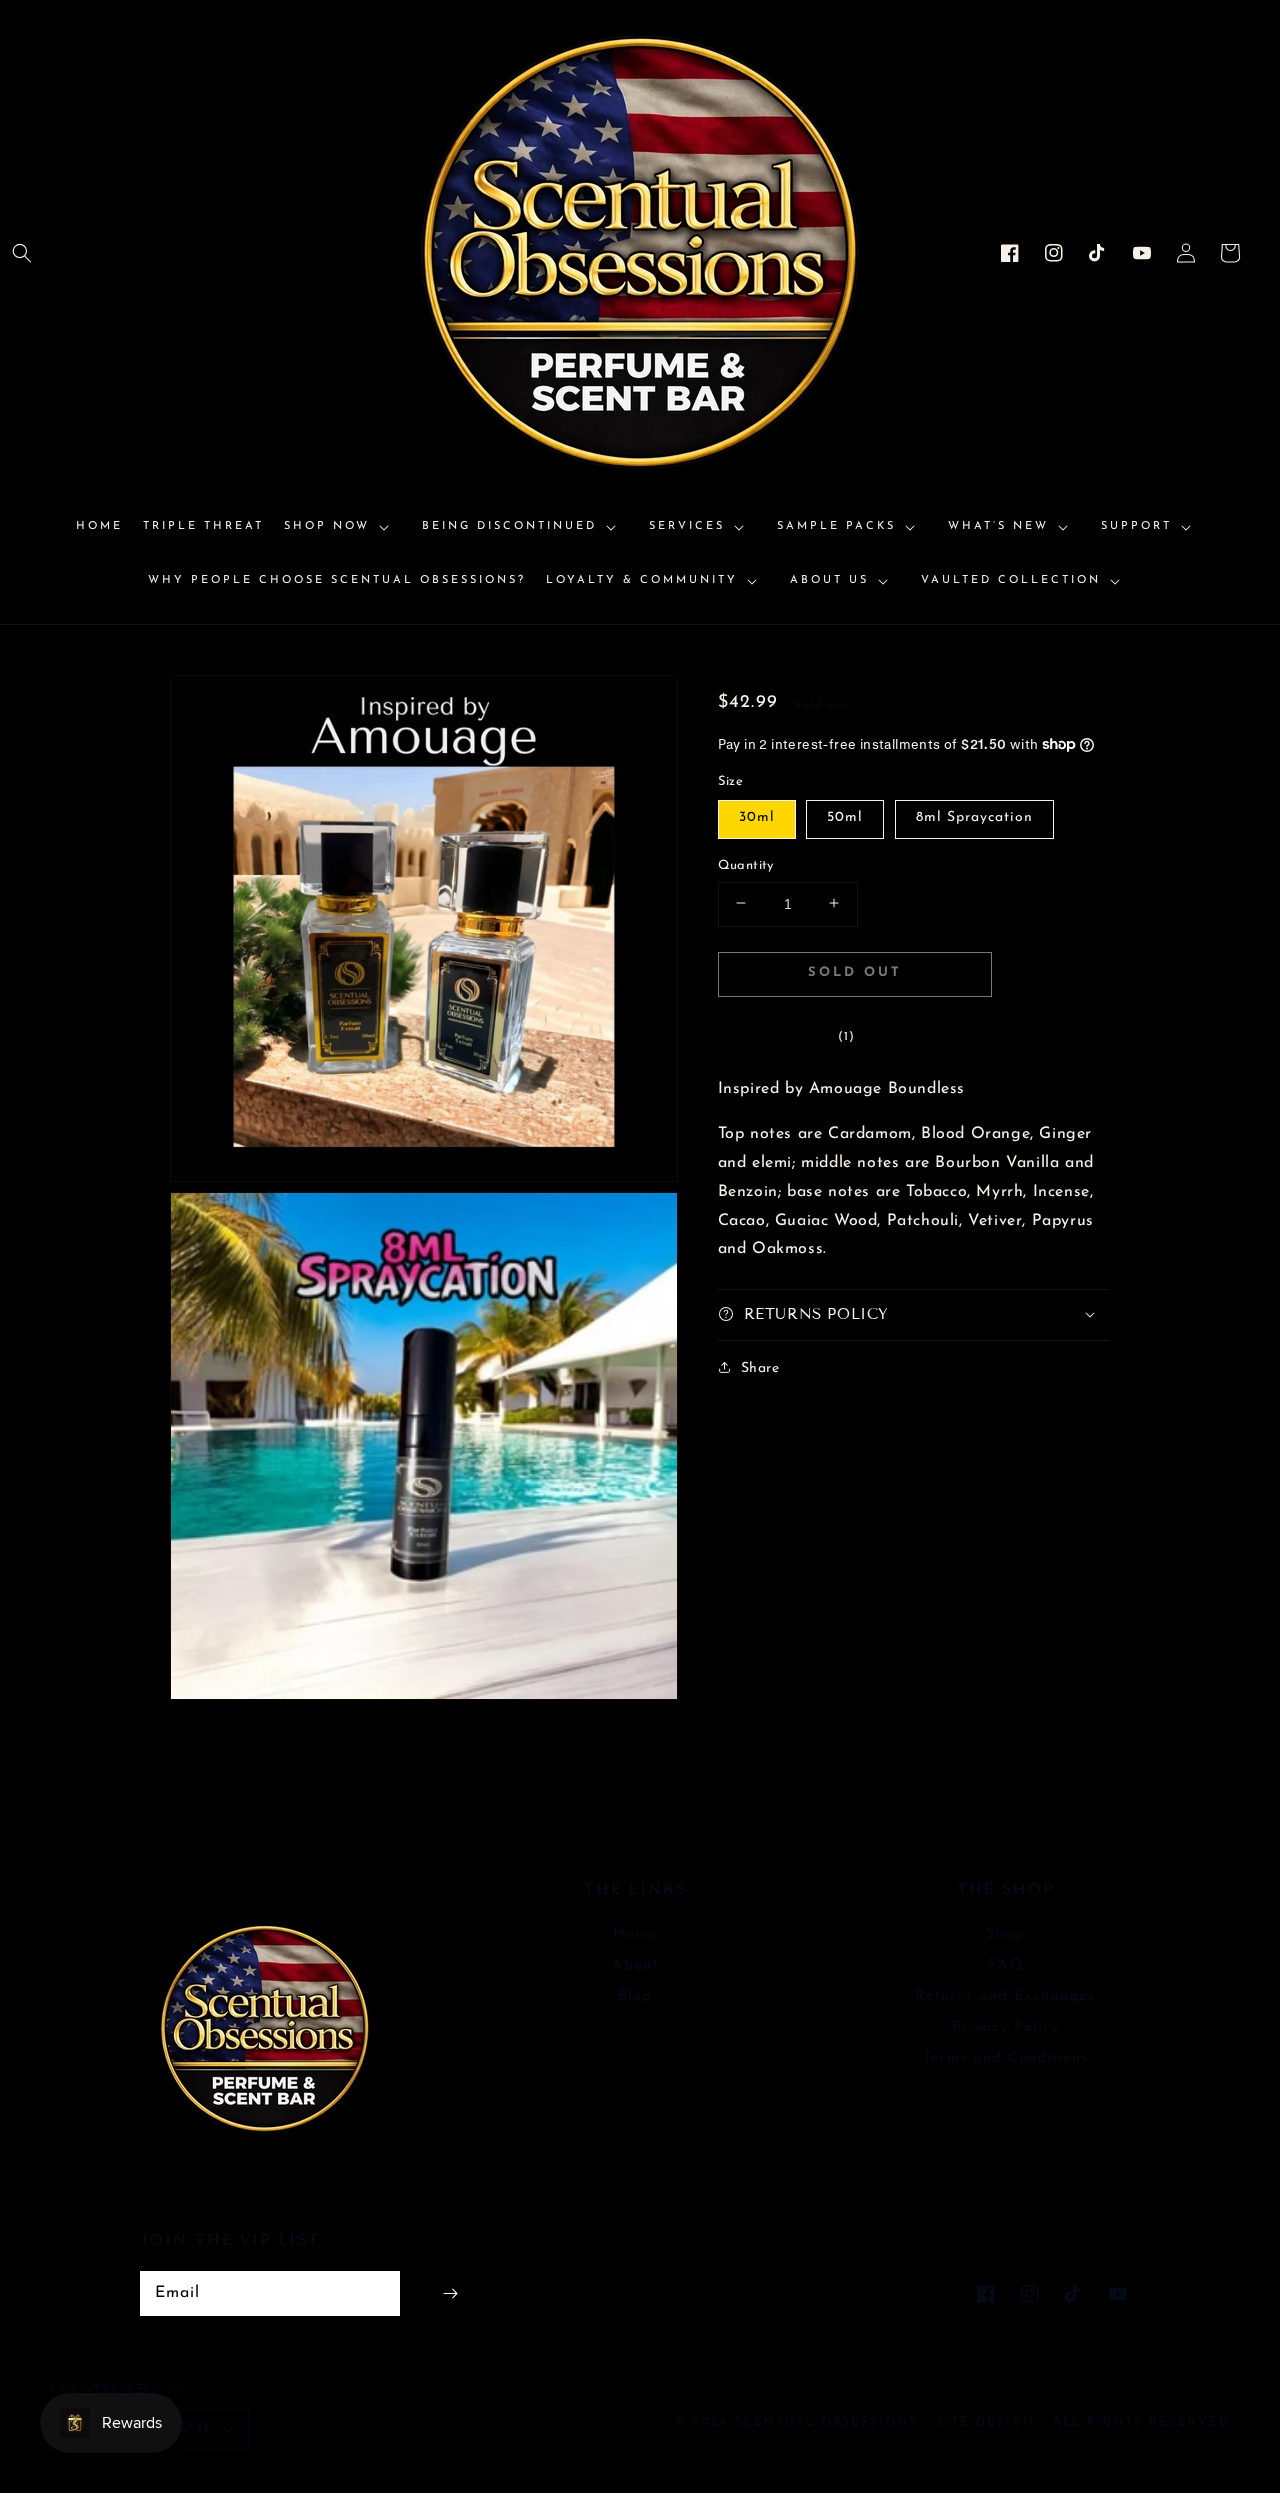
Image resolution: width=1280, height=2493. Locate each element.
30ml (757, 816)
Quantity (746, 864)
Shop (1005, 1934)
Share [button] (760, 1367)
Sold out (855, 971)
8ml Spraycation (974, 816)
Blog (635, 1996)
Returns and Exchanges (1005, 1996)
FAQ (1005, 1965)
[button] (22, 253)
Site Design (985, 2422)
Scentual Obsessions (829, 2422)
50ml (845, 816)
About (635, 1965)
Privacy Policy (1005, 2027)
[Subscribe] (450, 2293)
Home (635, 1934)
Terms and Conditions (1005, 2058)
